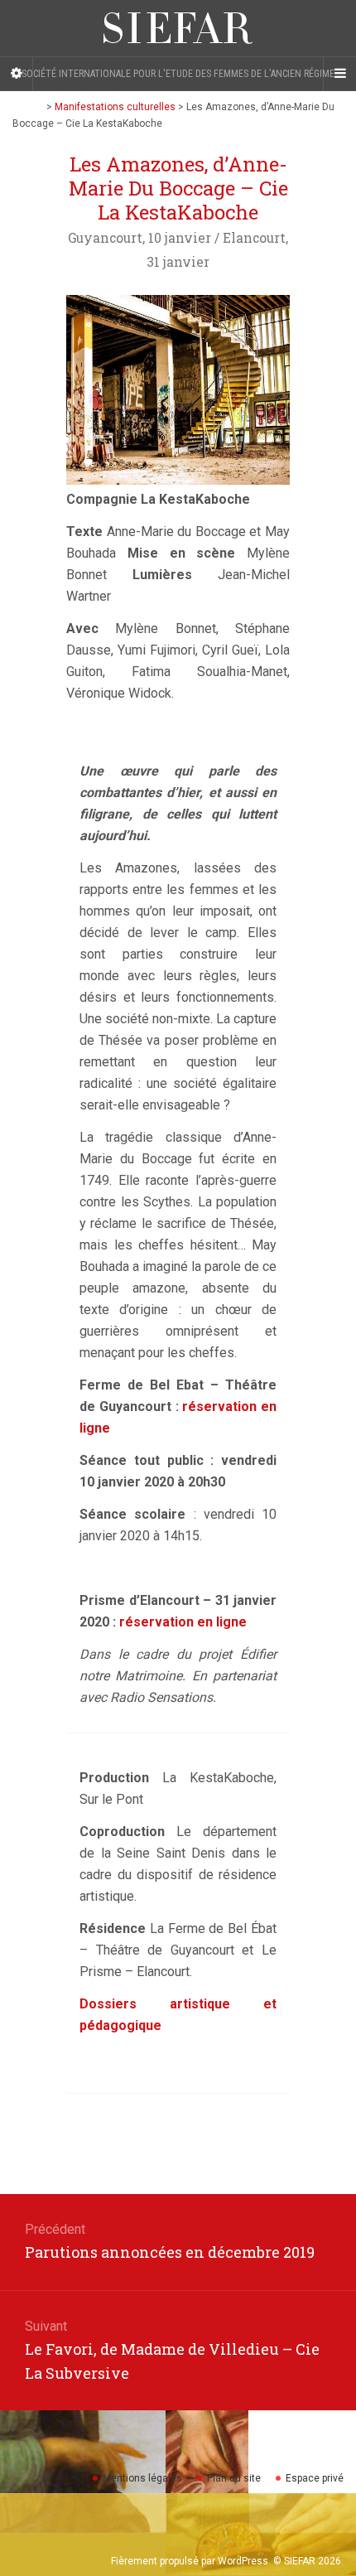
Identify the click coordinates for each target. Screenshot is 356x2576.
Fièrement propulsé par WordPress (190, 2561)
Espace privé (315, 2478)
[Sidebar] (17, 74)
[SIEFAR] (178, 28)
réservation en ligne (183, 1622)
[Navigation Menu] (339, 74)
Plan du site (234, 2478)
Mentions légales (142, 2478)
